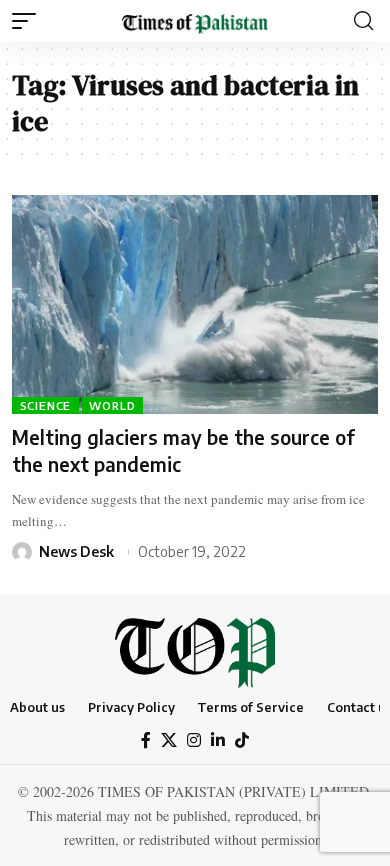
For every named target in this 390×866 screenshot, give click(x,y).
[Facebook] (146, 740)
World (112, 405)
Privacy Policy (131, 707)
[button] (29, 21)
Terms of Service (250, 707)
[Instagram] (194, 740)
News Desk (76, 551)
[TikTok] (242, 740)
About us (37, 707)
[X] (169, 740)
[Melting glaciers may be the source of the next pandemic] (195, 305)
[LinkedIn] (218, 740)
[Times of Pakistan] (195, 20)
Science (45, 405)
